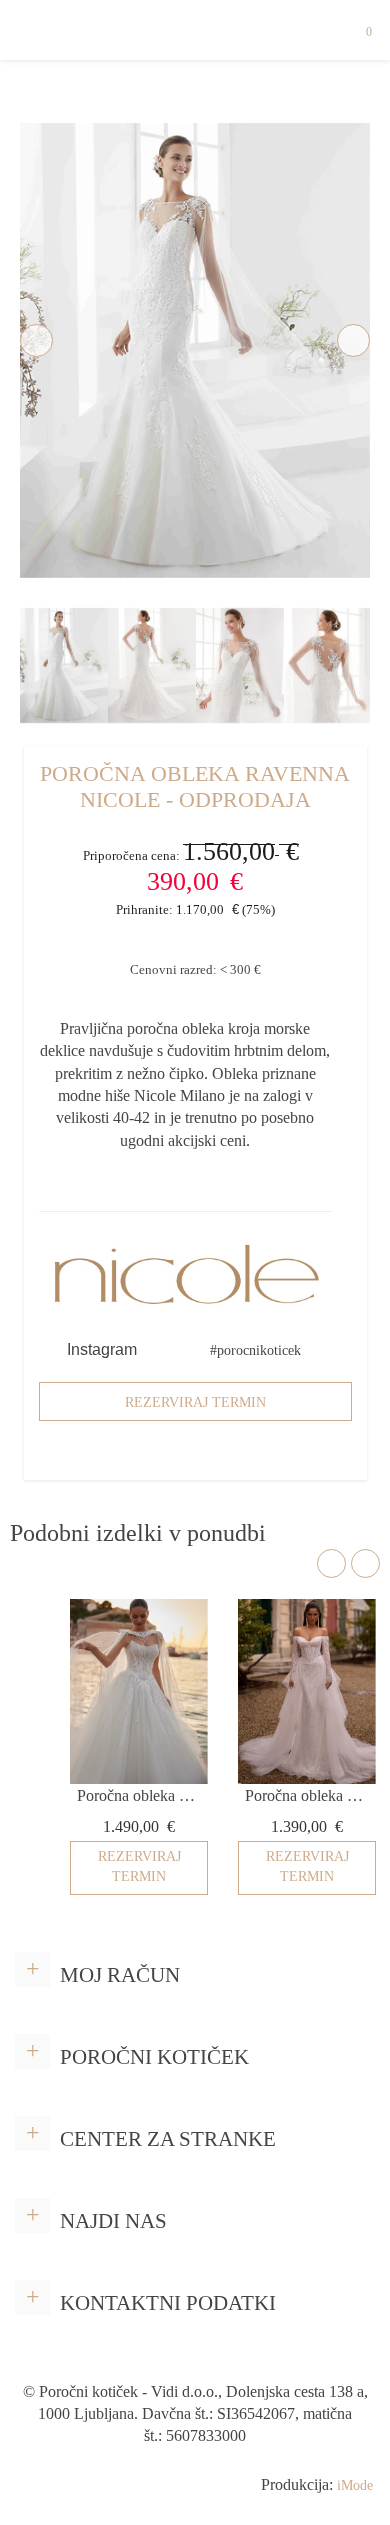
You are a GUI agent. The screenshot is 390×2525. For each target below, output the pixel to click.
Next (353, 340)
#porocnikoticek (255, 1350)
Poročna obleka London (307, 1795)
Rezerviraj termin (195, 1402)
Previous (36, 340)
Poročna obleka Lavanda (139, 1795)
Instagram (100, 1349)
